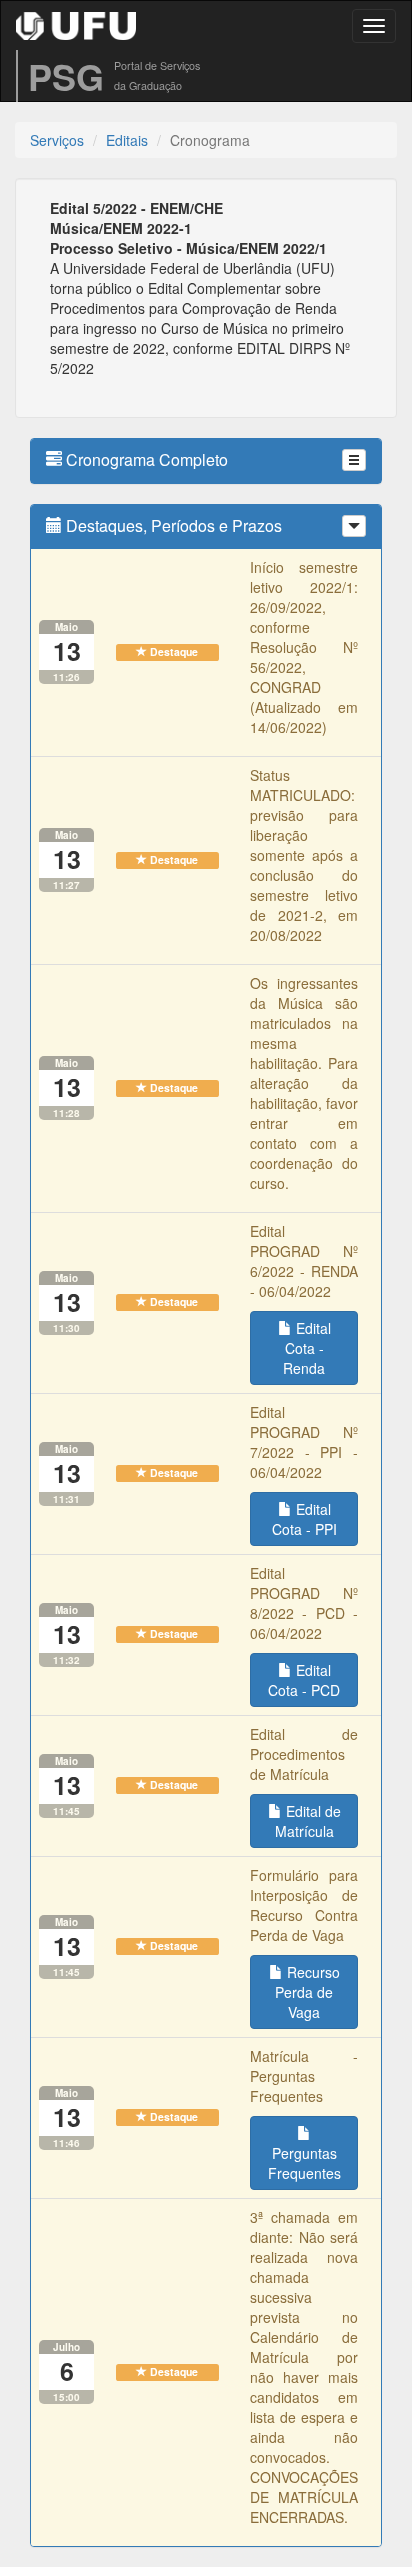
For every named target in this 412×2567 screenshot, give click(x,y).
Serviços (57, 140)
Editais (127, 140)
